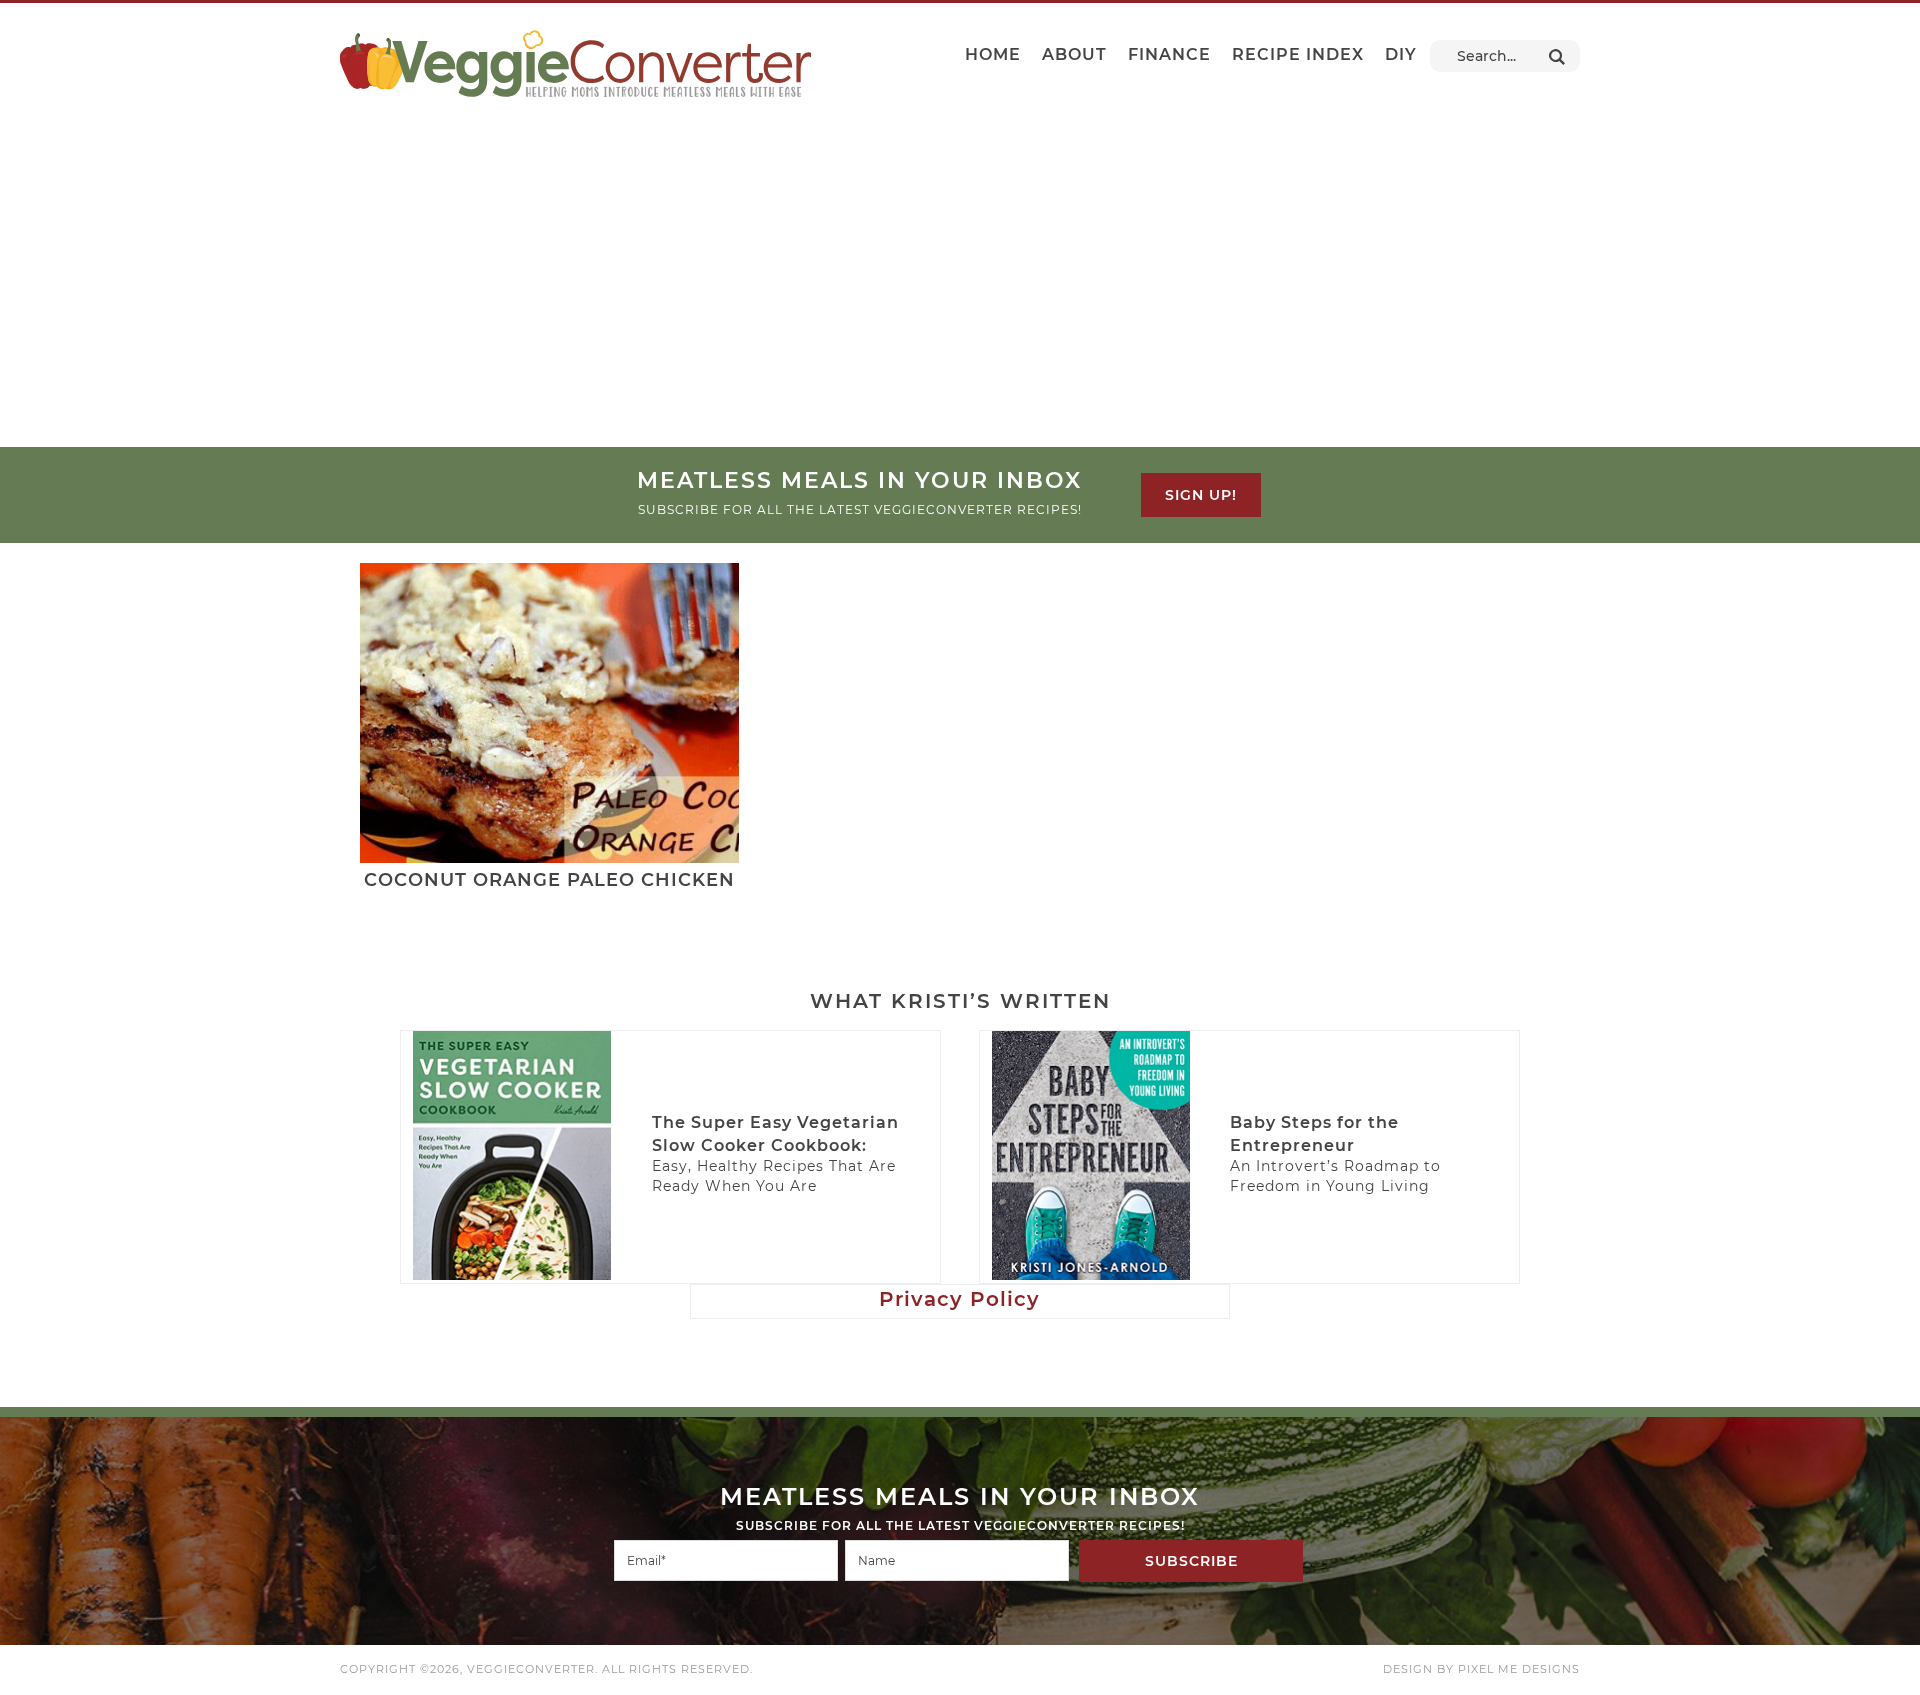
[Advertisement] (960, 297)
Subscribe (1191, 1561)
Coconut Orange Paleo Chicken (549, 880)
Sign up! (1201, 495)
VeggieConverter (575, 63)
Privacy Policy (959, 1299)
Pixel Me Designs (1519, 1669)
